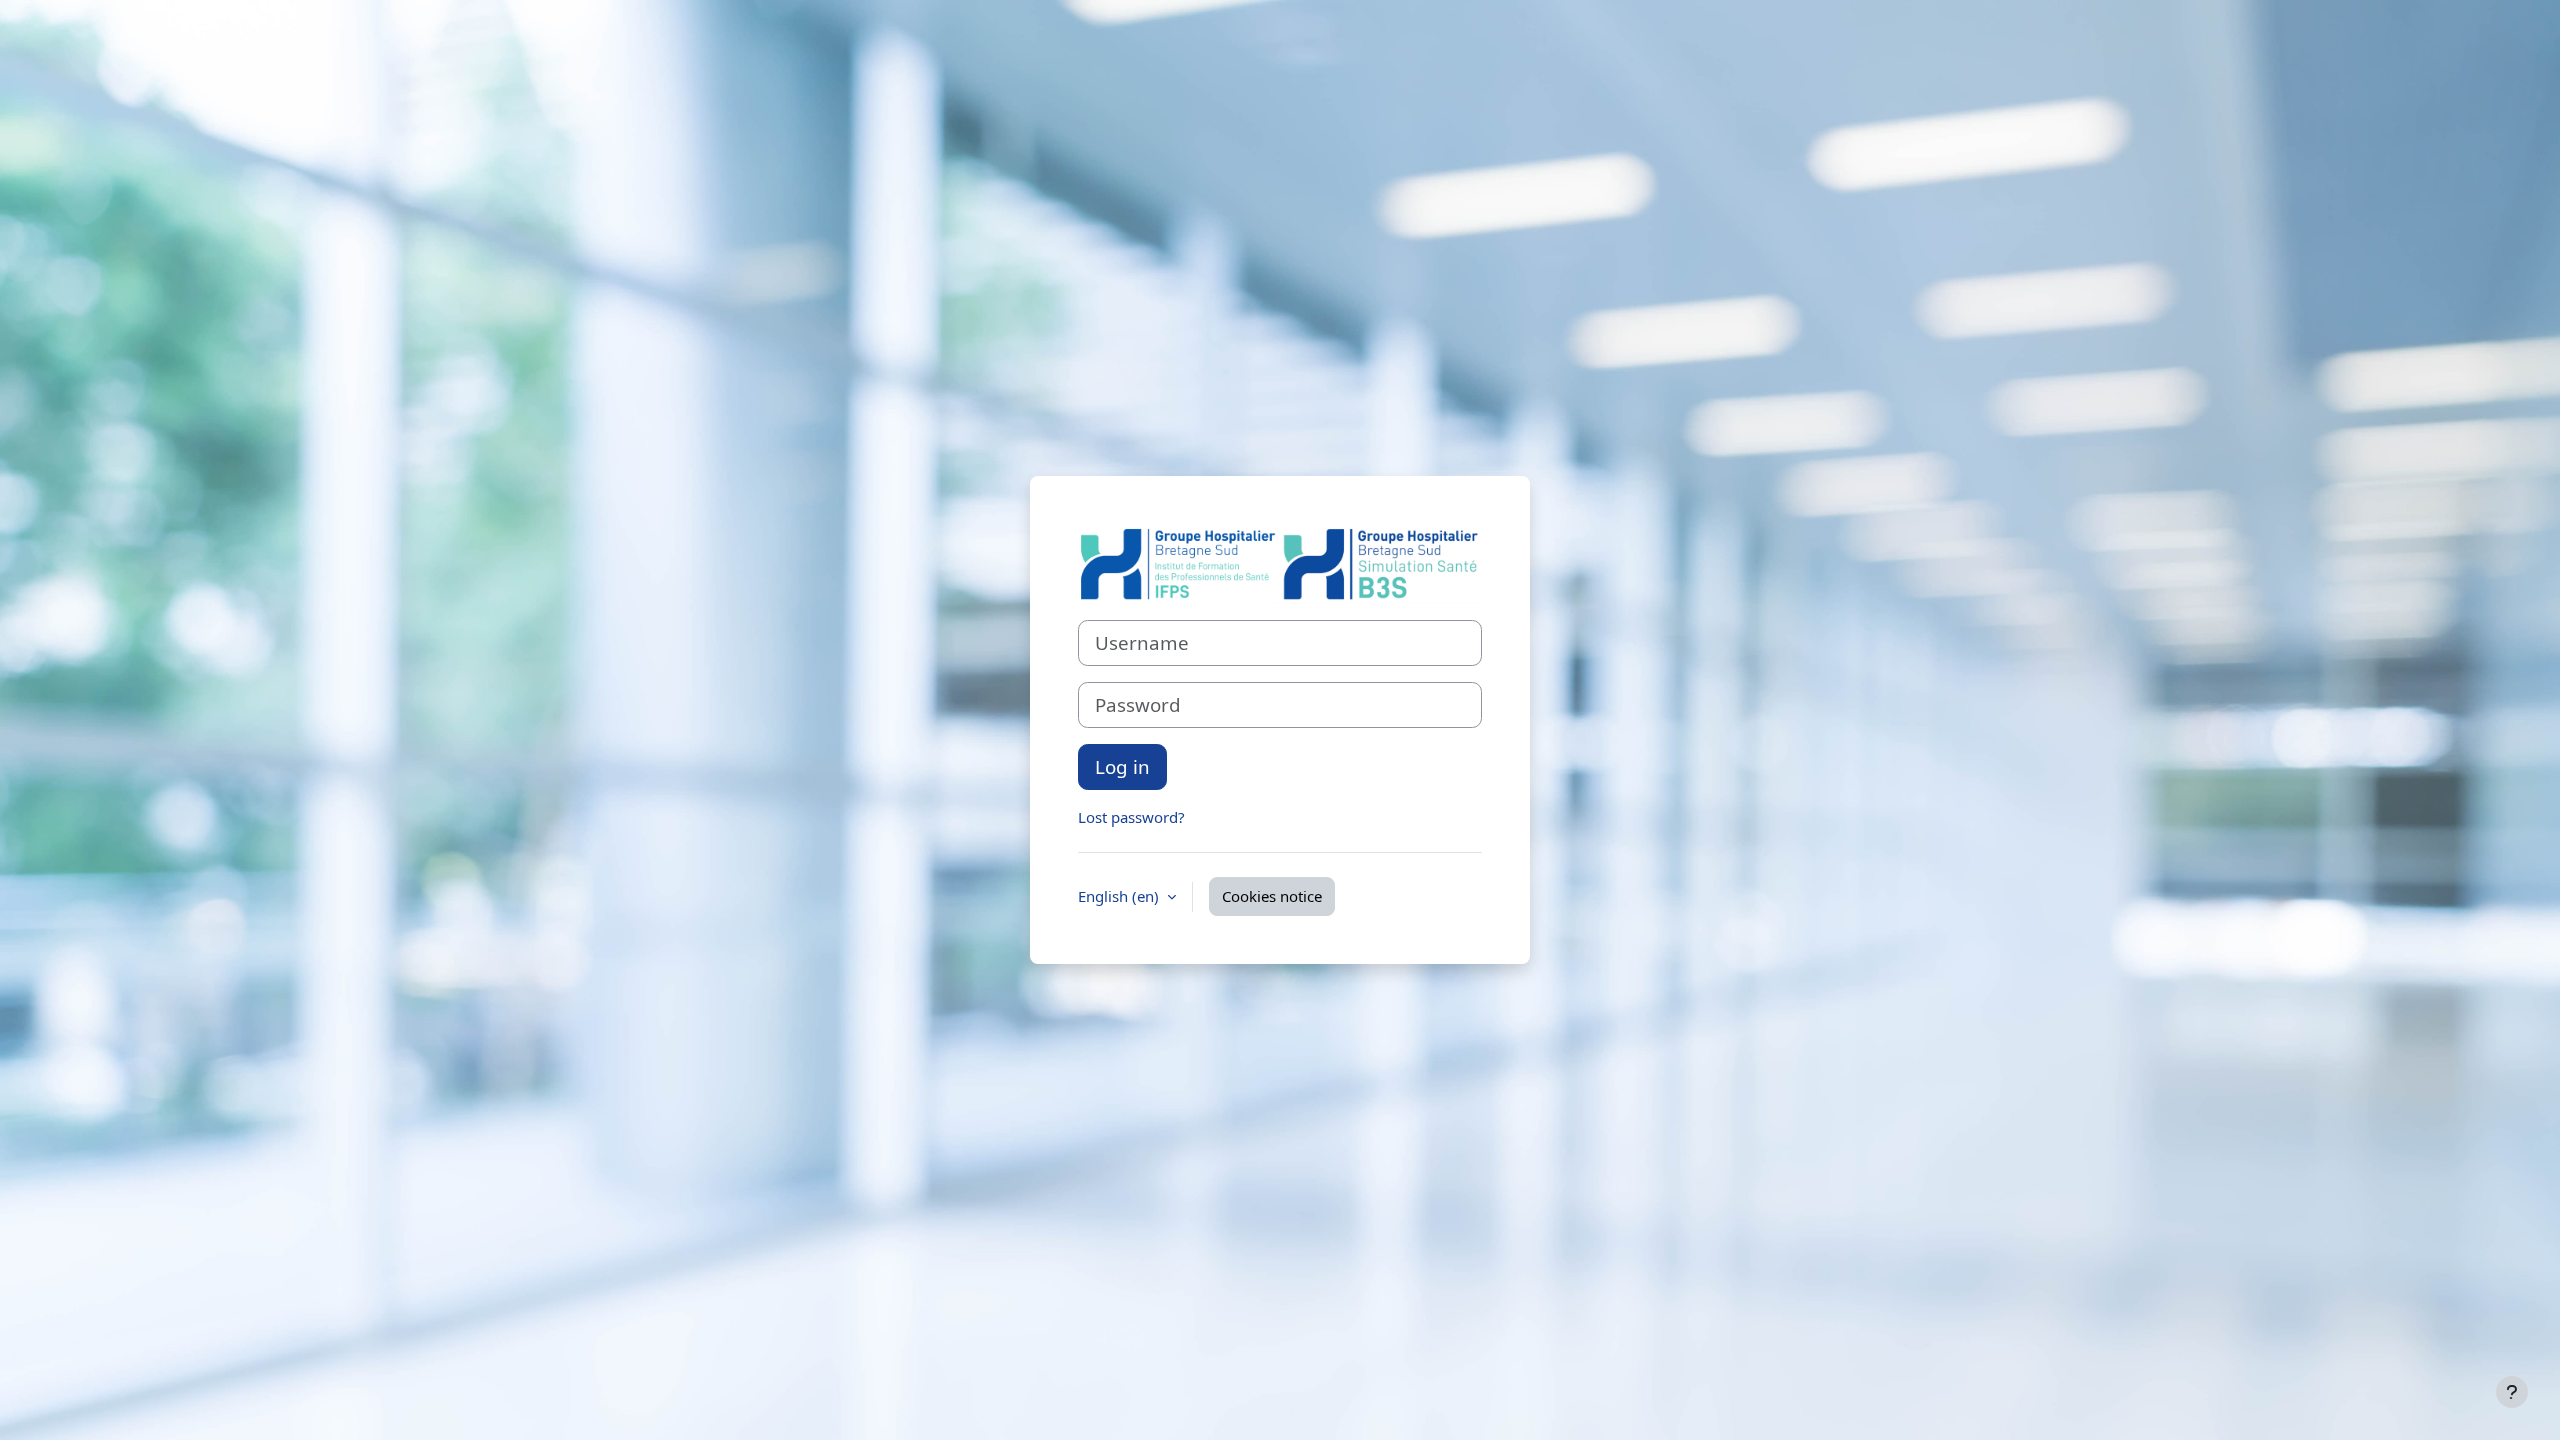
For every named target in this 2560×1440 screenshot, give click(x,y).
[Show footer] (2512, 1392)
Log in (1122, 766)
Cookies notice (1272, 896)
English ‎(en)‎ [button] (1120, 896)
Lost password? (1131, 817)
